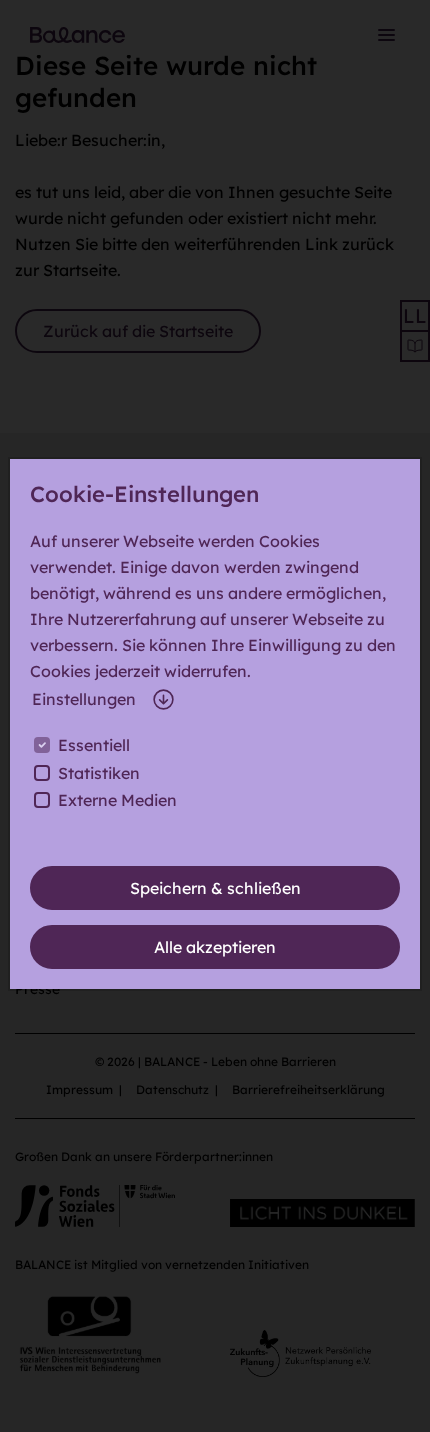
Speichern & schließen (215, 888)
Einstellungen (84, 699)
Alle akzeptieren (215, 947)
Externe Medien (117, 800)
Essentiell (94, 745)
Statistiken (99, 773)
